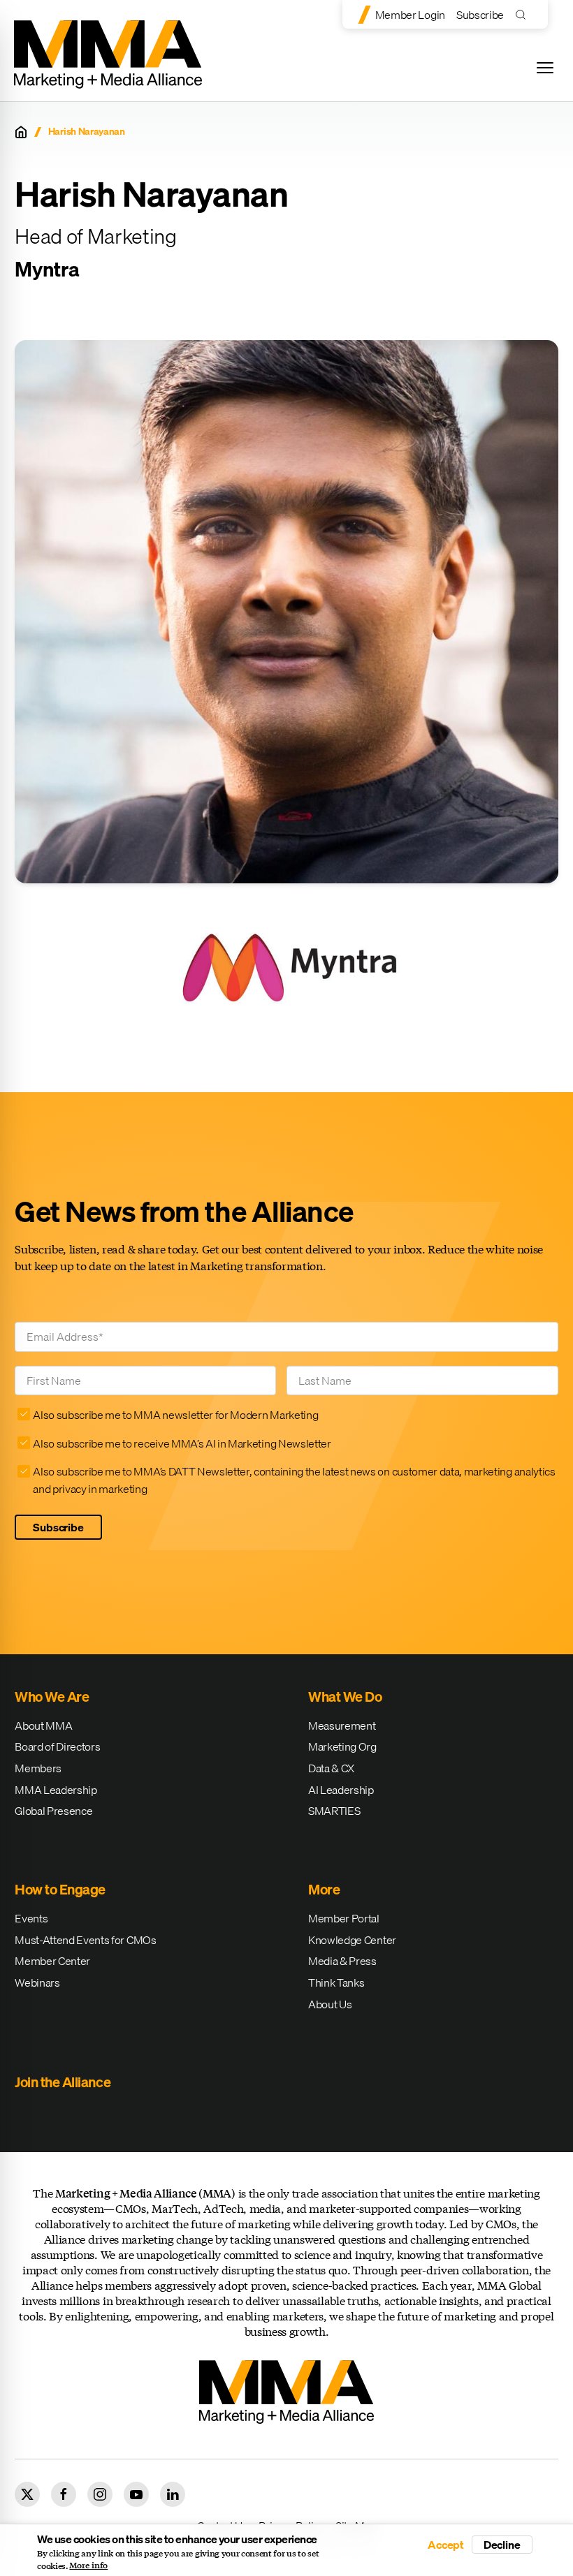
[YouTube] (136, 2494)
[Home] (21, 132)
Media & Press (342, 1961)
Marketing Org (342, 1746)
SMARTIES (334, 1811)
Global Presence (53, 1811)
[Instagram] (100, 2494)
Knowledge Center (352, 1940)
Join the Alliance (63, 2082)
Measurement (342, 1725)
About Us (330, 2004)
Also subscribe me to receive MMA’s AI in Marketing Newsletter (182, 1443)
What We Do (345, 1697)
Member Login (410, 15)
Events (31, 1918)
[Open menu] (545, 68)
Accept (446, 2545)
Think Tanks (336, 1982)
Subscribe (480, 15)
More (324, 1889)
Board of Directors (57, 1746)
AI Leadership (341, 1790)
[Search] (524, 14)
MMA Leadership (56, 1790)
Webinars (37, 1982)
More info (88, 2566)
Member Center (52, 1961)
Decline (502, 2545)
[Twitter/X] (27, 2494)
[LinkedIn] (173, 2494)
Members (38, 1768)
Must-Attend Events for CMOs (85, 1940)
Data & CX (331, 1768)
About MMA (43, 1725)
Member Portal (344, 1918)
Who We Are (52, 1697)
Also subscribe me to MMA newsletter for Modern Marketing (175, 1415)
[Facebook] (64, 2494)
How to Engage (60, 1889)
